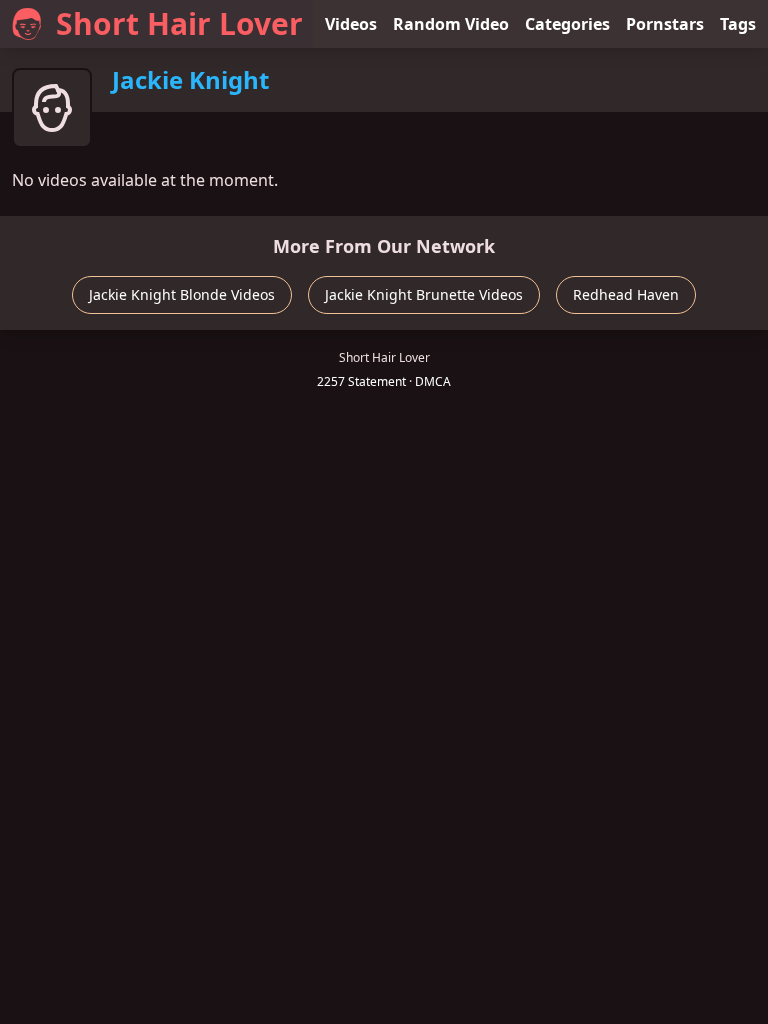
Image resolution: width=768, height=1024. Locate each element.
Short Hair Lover (179, 23)
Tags (738, 24)
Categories (567, 24)
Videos (351, 24)
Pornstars (665, 24)
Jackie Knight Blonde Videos (182, 294)
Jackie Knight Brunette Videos (424, 294)
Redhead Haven (626, 294)
